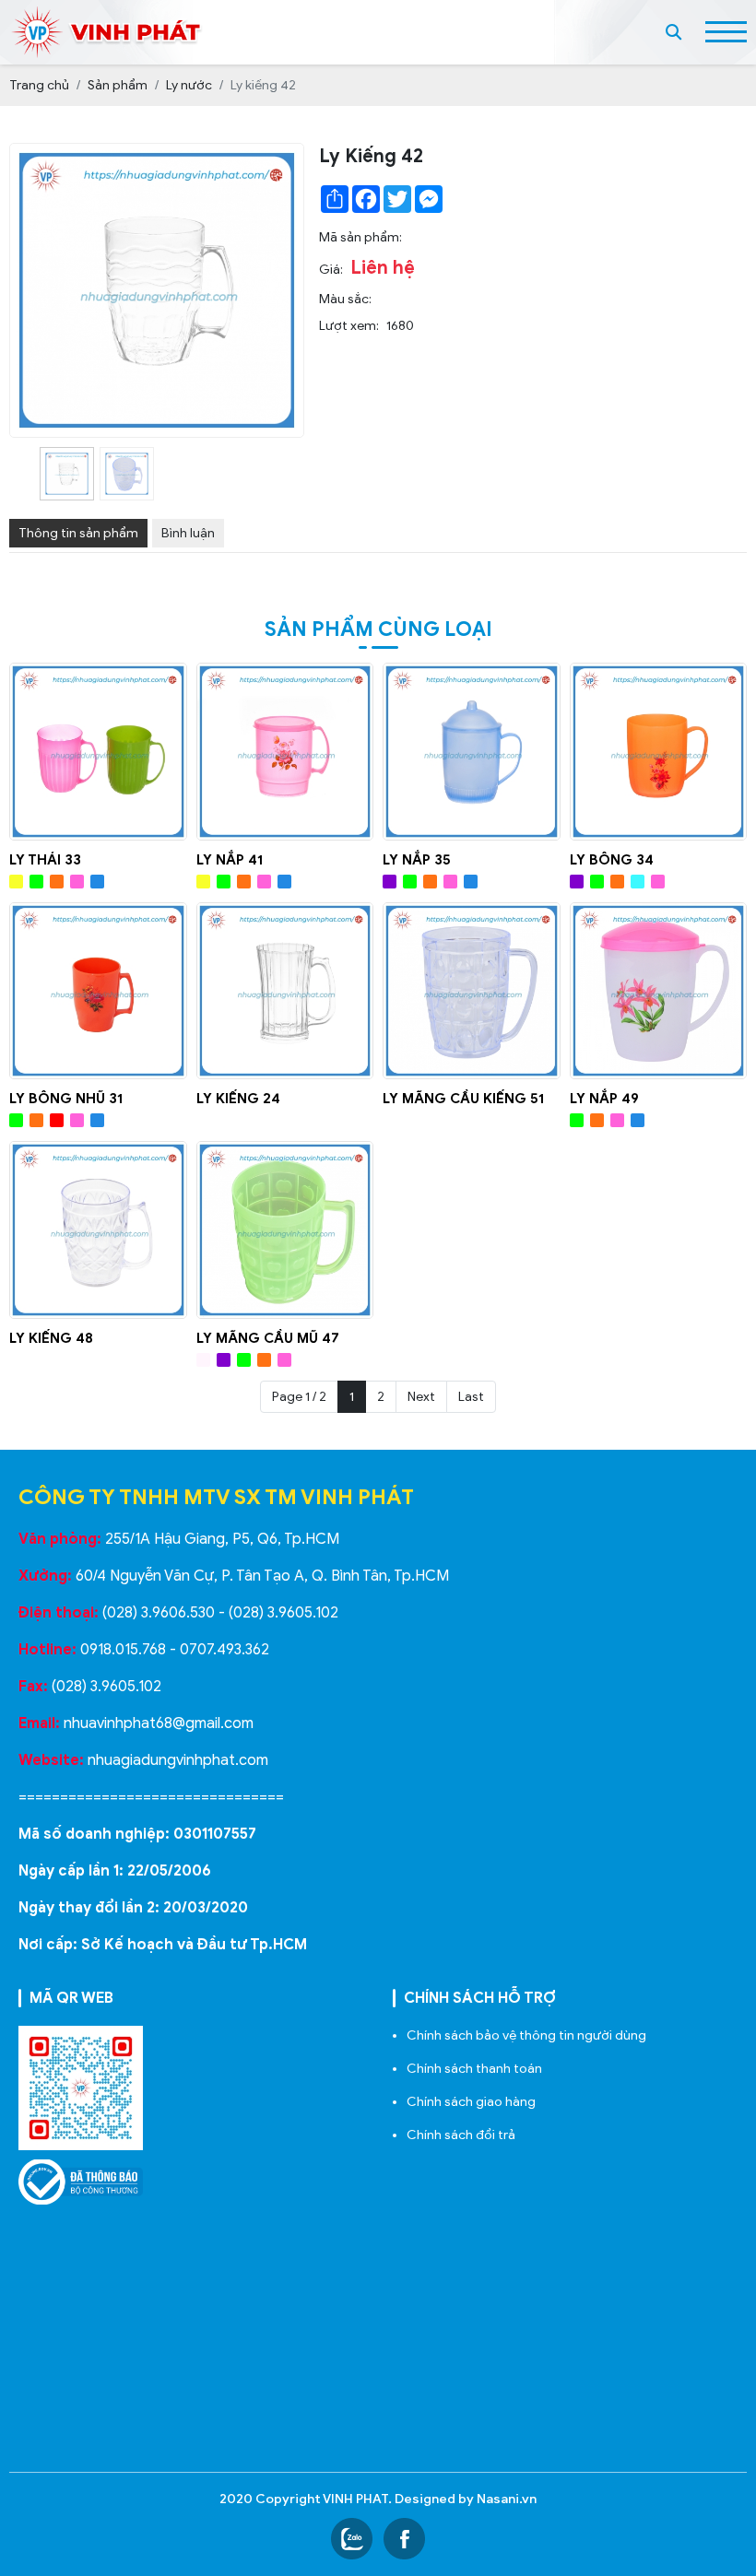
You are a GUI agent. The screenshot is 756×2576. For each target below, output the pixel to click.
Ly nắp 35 (417, 860)
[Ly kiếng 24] (285, 991)
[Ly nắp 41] (285, 752)
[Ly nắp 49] (659, 991)
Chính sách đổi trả (461, 2135)
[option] (67, 474)
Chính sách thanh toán (474, 2069)
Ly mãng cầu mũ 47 (268, 1338)
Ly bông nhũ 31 (66, 1099)
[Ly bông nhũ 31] (98, 991)
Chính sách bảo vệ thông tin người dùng (526, 2035)
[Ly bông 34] (659, 752)
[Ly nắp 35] (472, 752)
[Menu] (726, 32)
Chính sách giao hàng (471, 2102)
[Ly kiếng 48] (98, 1230)
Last (471, 1397)
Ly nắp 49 (604, 1099)
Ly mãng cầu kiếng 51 (463, 1099)
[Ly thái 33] (98, 752)
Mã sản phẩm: (360, 237)
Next (421, 1397)
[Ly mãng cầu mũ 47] (285, 1230)
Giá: (331, 270)
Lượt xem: (349, 326)
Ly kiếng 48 (51, 1338)
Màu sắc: (345, 299)
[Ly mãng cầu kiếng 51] (472, 991)
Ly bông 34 (612, 860)
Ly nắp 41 (230, 860)
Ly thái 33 (45, 860)
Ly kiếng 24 (238, 1099)
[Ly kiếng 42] (67, 474)
